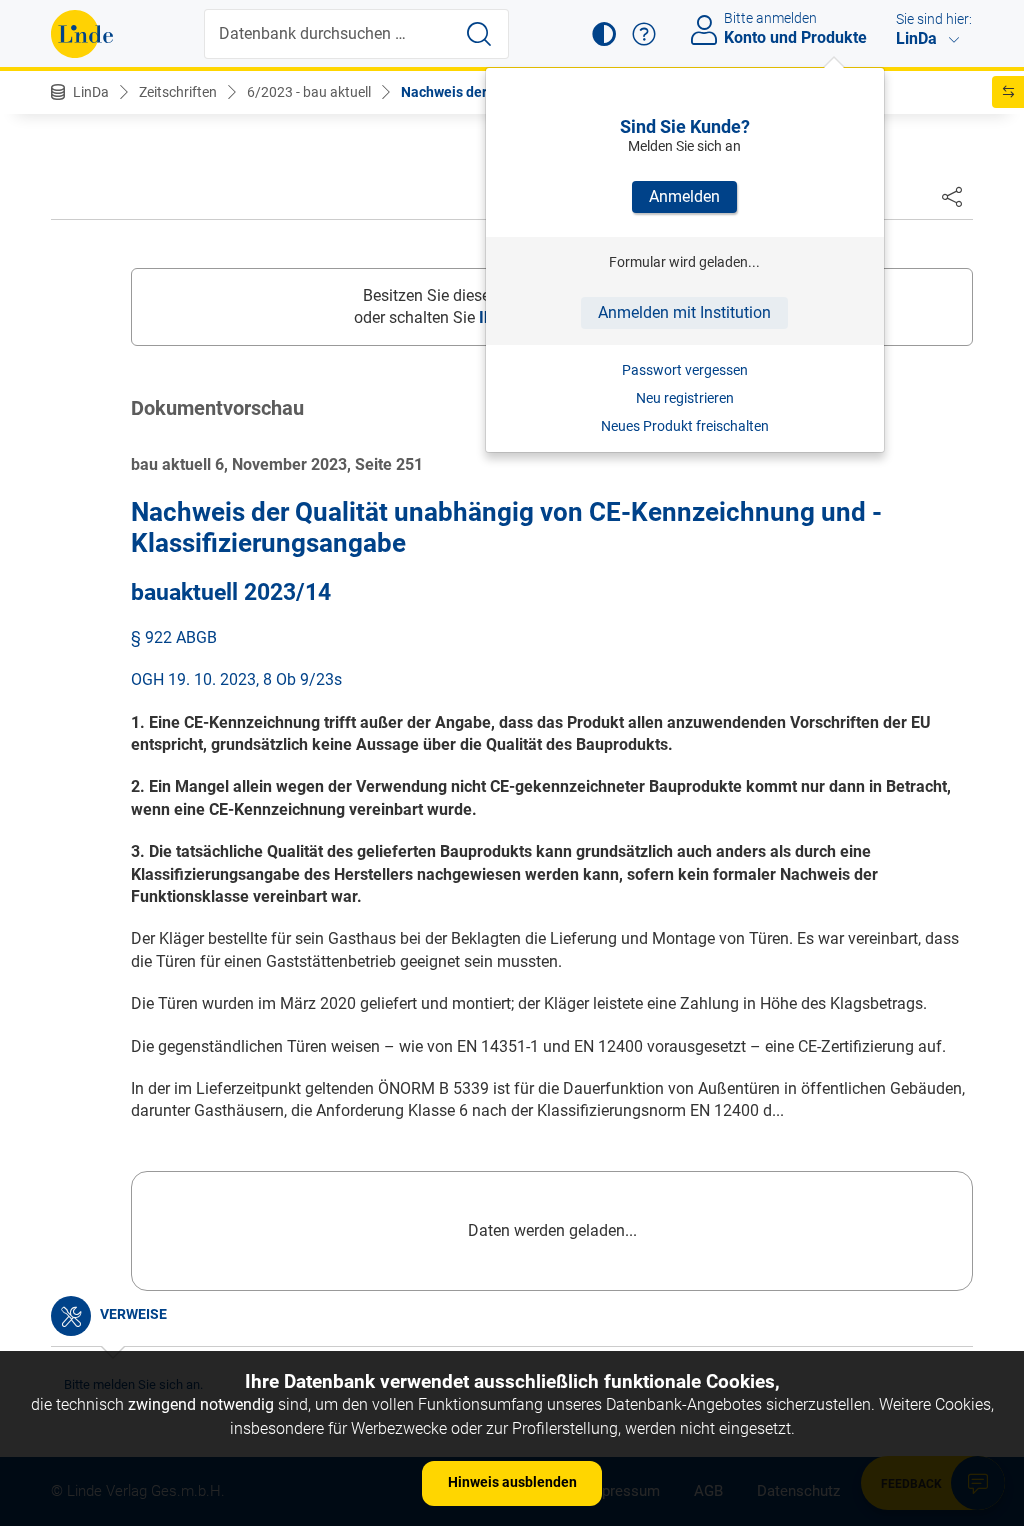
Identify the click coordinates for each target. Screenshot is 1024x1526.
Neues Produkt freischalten (685, 426)
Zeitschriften (178, 92)
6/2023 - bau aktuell (309, 92)
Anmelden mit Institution (684, 312)
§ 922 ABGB (174, 637)
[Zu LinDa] (82, 34)
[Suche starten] (479, 34)
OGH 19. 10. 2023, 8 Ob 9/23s (236, 679)
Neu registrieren (685, 398)
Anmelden (684, 196)
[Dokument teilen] (952, 196)
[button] (604, 34)
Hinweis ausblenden (512, 1482)
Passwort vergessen (685, 370)
